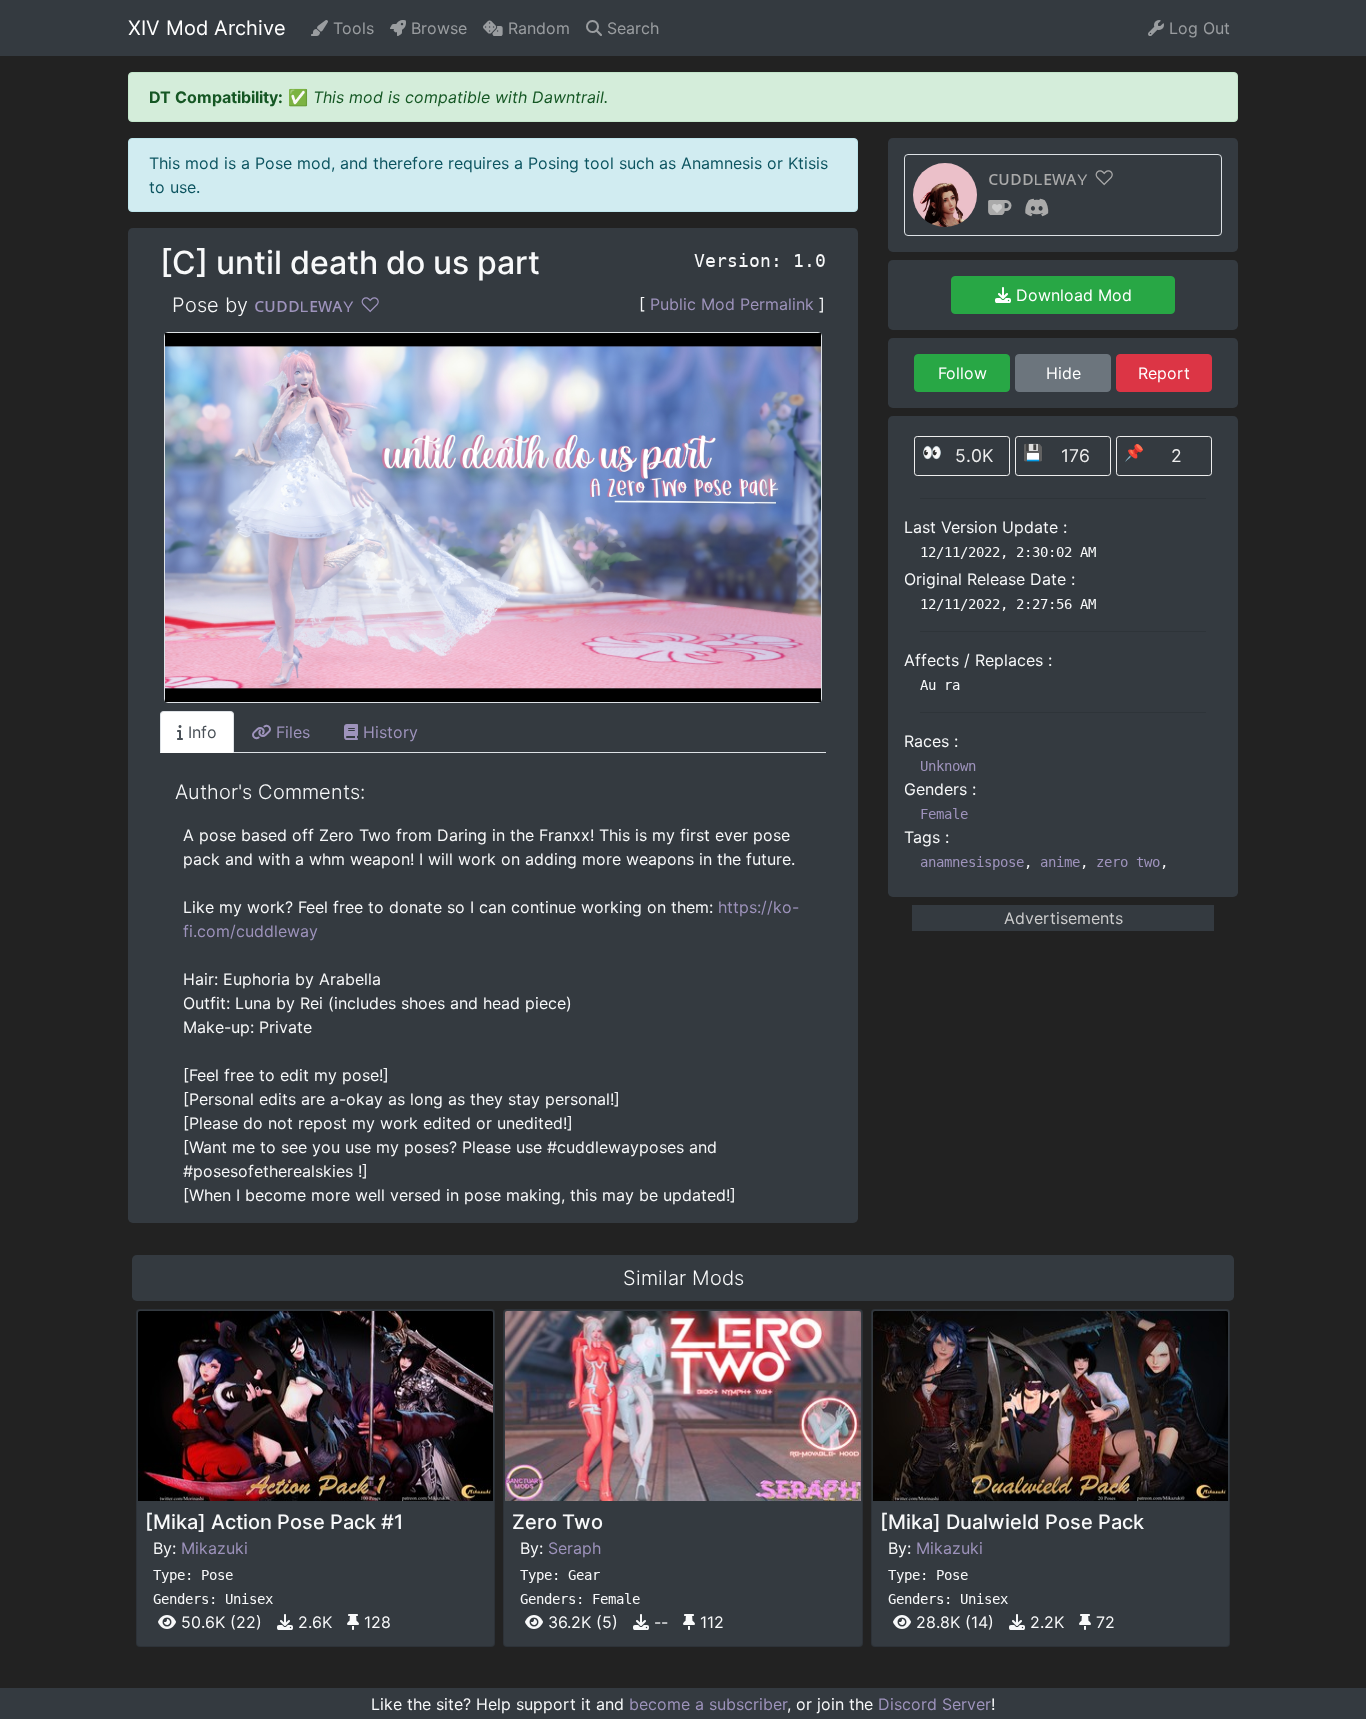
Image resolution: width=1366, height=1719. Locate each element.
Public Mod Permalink (732, 304)
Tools (351, 28)
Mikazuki (214, 1548)
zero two (1128, 862)
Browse (436, 28)
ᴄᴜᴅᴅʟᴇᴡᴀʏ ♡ (317, 305)
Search (630, 28)
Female (944, 814)
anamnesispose (972, 862)
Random (536, 28)
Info (200, 732)
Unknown (948, 766)
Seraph (574, 1548)
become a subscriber (708, 1704)
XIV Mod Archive (207, 28)
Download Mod (1071, 295)
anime (1060, 862)
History (388, 732)
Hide (1063, 373)
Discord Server (934, 1704)
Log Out (1197, 28)
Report (1164, 373)
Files (290, 732)
